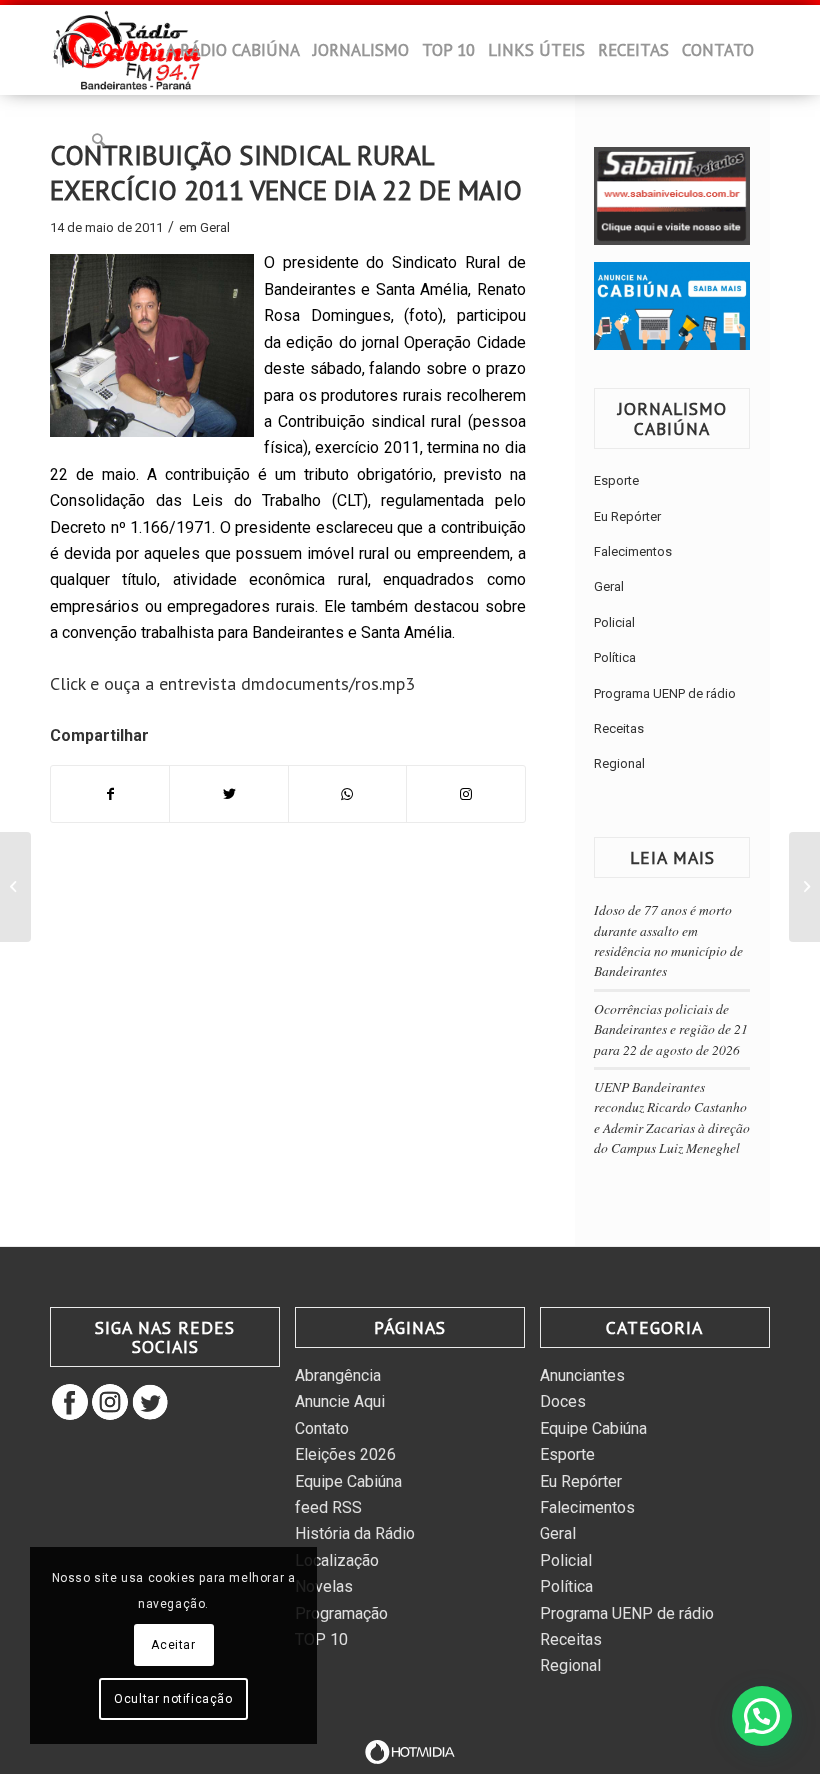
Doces (563, 1401)
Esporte (616, 480)
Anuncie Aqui (340, 1401)
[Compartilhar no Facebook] (110, 794)
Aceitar (173, 1645)
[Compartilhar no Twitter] (228, 794)
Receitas (619, 728)
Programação (341, 1613)
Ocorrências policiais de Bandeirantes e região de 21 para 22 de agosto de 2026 (671, 1029)
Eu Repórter (627, 516)
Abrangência (338, 1375)
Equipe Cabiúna (348, 1481)
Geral (215, 227)
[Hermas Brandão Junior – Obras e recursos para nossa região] (15, 887)
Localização (337, 1560)
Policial (614, 622)
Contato (322, 1428)
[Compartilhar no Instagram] (465, 794)
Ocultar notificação (173, 1699)
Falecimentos (633, 551)
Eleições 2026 (345, 1454)
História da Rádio (355, 1533)
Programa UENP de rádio (665, 693)
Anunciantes (582, 1375)
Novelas (324, 1586)
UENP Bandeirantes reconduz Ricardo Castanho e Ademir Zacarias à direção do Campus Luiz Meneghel (672, 1117)
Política (615, 657)
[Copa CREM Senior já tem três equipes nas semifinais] (804, 887)
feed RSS (328, 1507)
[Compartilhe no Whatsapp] (347, 794)
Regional (619, 763)
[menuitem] (73, 56)
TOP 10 (321, 1639)
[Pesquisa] (98, 140)
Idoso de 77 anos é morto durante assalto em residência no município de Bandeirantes (668, 940)
